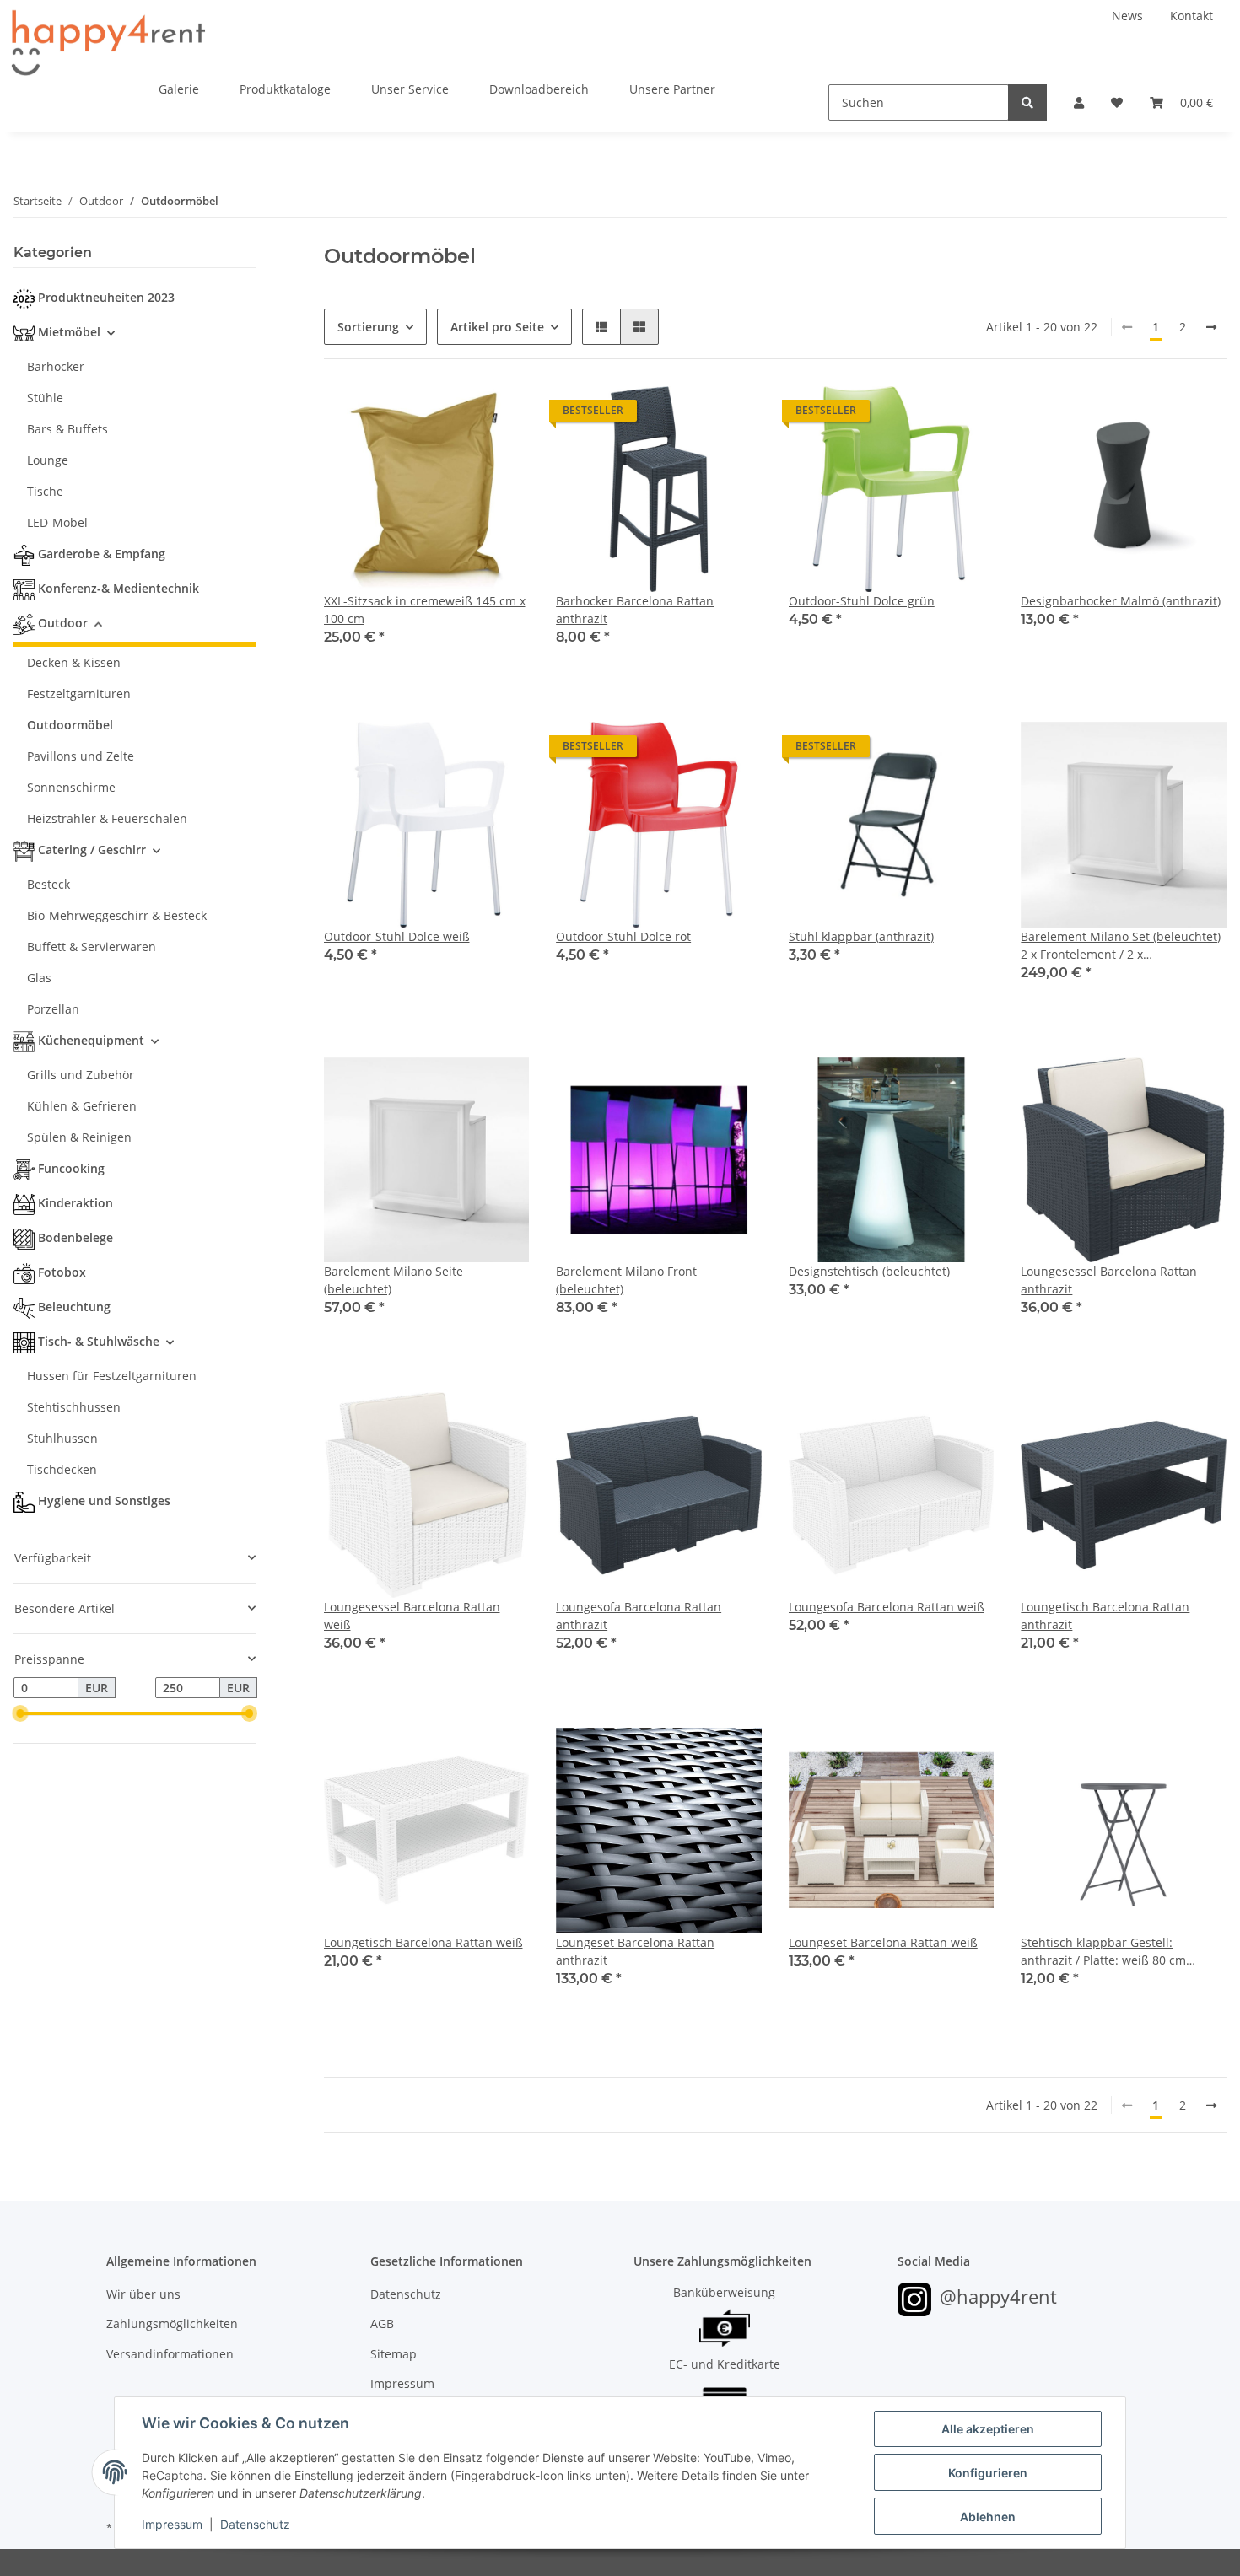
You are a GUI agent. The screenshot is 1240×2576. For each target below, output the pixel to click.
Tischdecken (62, 1469)
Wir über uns (143, 2294)
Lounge (48, 460)
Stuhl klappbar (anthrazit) (861, 936)
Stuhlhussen (62, 1438)
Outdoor (63, 623)
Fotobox (62, 1272)
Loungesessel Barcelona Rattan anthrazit (1109, 1280)
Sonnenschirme (71, 787)
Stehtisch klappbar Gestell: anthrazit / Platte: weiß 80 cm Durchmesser (1103, 1952)
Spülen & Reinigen (79, 1137)
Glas (39, 978)
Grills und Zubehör (81, 1075)
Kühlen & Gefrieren (82, 1106)
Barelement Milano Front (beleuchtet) (626, 1280)
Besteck (49, 884)
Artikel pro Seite (497, 327)
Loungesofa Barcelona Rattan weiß (887, 1607)
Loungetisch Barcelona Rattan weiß (423, 1942)
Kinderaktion (75, 1203)
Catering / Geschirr (92, 850)
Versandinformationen (170, 2354)
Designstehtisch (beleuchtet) (869, 1271)
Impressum (402, 2383)
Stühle (45, 398)
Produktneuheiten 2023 (106, 297)
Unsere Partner (672, 89)
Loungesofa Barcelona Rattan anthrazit (639, 1616)
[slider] (20, 1714)
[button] (1079, 102)
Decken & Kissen (74, 662)
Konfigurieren (988, 2473)
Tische (45, 491)
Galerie (179, 89)
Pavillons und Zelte (81, 756)
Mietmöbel (69, 332)
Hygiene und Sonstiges (104, 1500)
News (1127, 16)
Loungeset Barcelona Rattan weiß (883, 1942)
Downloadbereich (539, 89)
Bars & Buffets (67, 429)
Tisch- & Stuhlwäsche (99, 1341)
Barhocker (56, 366)
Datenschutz (406, 2294)
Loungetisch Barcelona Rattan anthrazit (1105, 1616)
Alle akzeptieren (988, 2429)
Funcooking (71, 1168)
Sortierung (368, 327)
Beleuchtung (74, 1307)
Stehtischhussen (74, 1407)
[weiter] (1211, 327)
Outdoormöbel (70, 725)
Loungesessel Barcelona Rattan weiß (412, 1616)
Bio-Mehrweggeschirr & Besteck (117, 915)
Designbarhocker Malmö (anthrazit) (1121, 601)
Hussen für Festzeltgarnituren (112, 1376)
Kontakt (1191, 16)
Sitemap (394, 2354)
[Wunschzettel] (1117, 102)
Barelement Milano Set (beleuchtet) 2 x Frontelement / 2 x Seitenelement (1121, 946)
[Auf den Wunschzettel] (500, 415)
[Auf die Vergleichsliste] (456, 415)
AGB (382, 2323)
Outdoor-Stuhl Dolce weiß (397, 936)
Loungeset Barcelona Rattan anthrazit (635, 1951)
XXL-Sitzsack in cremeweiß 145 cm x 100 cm (425, 610)
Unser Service (410, 89)
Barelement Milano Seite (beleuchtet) (394, 1280)
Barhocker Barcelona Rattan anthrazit (635, 610)
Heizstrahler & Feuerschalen (107, 818)
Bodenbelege (75, 1237)
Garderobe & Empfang (102, 554)
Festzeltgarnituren (79, 694)
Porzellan (53, 1009)
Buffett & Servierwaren (92, 947)
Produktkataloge (285, 89)
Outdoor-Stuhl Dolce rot (623, 936)
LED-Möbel (57, 522)
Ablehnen (988, 2517)
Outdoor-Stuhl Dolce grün (862, 601)
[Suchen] (1027, 102)
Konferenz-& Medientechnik (119, 588)
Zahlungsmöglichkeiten (172, 2323)
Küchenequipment (91, 1040)
